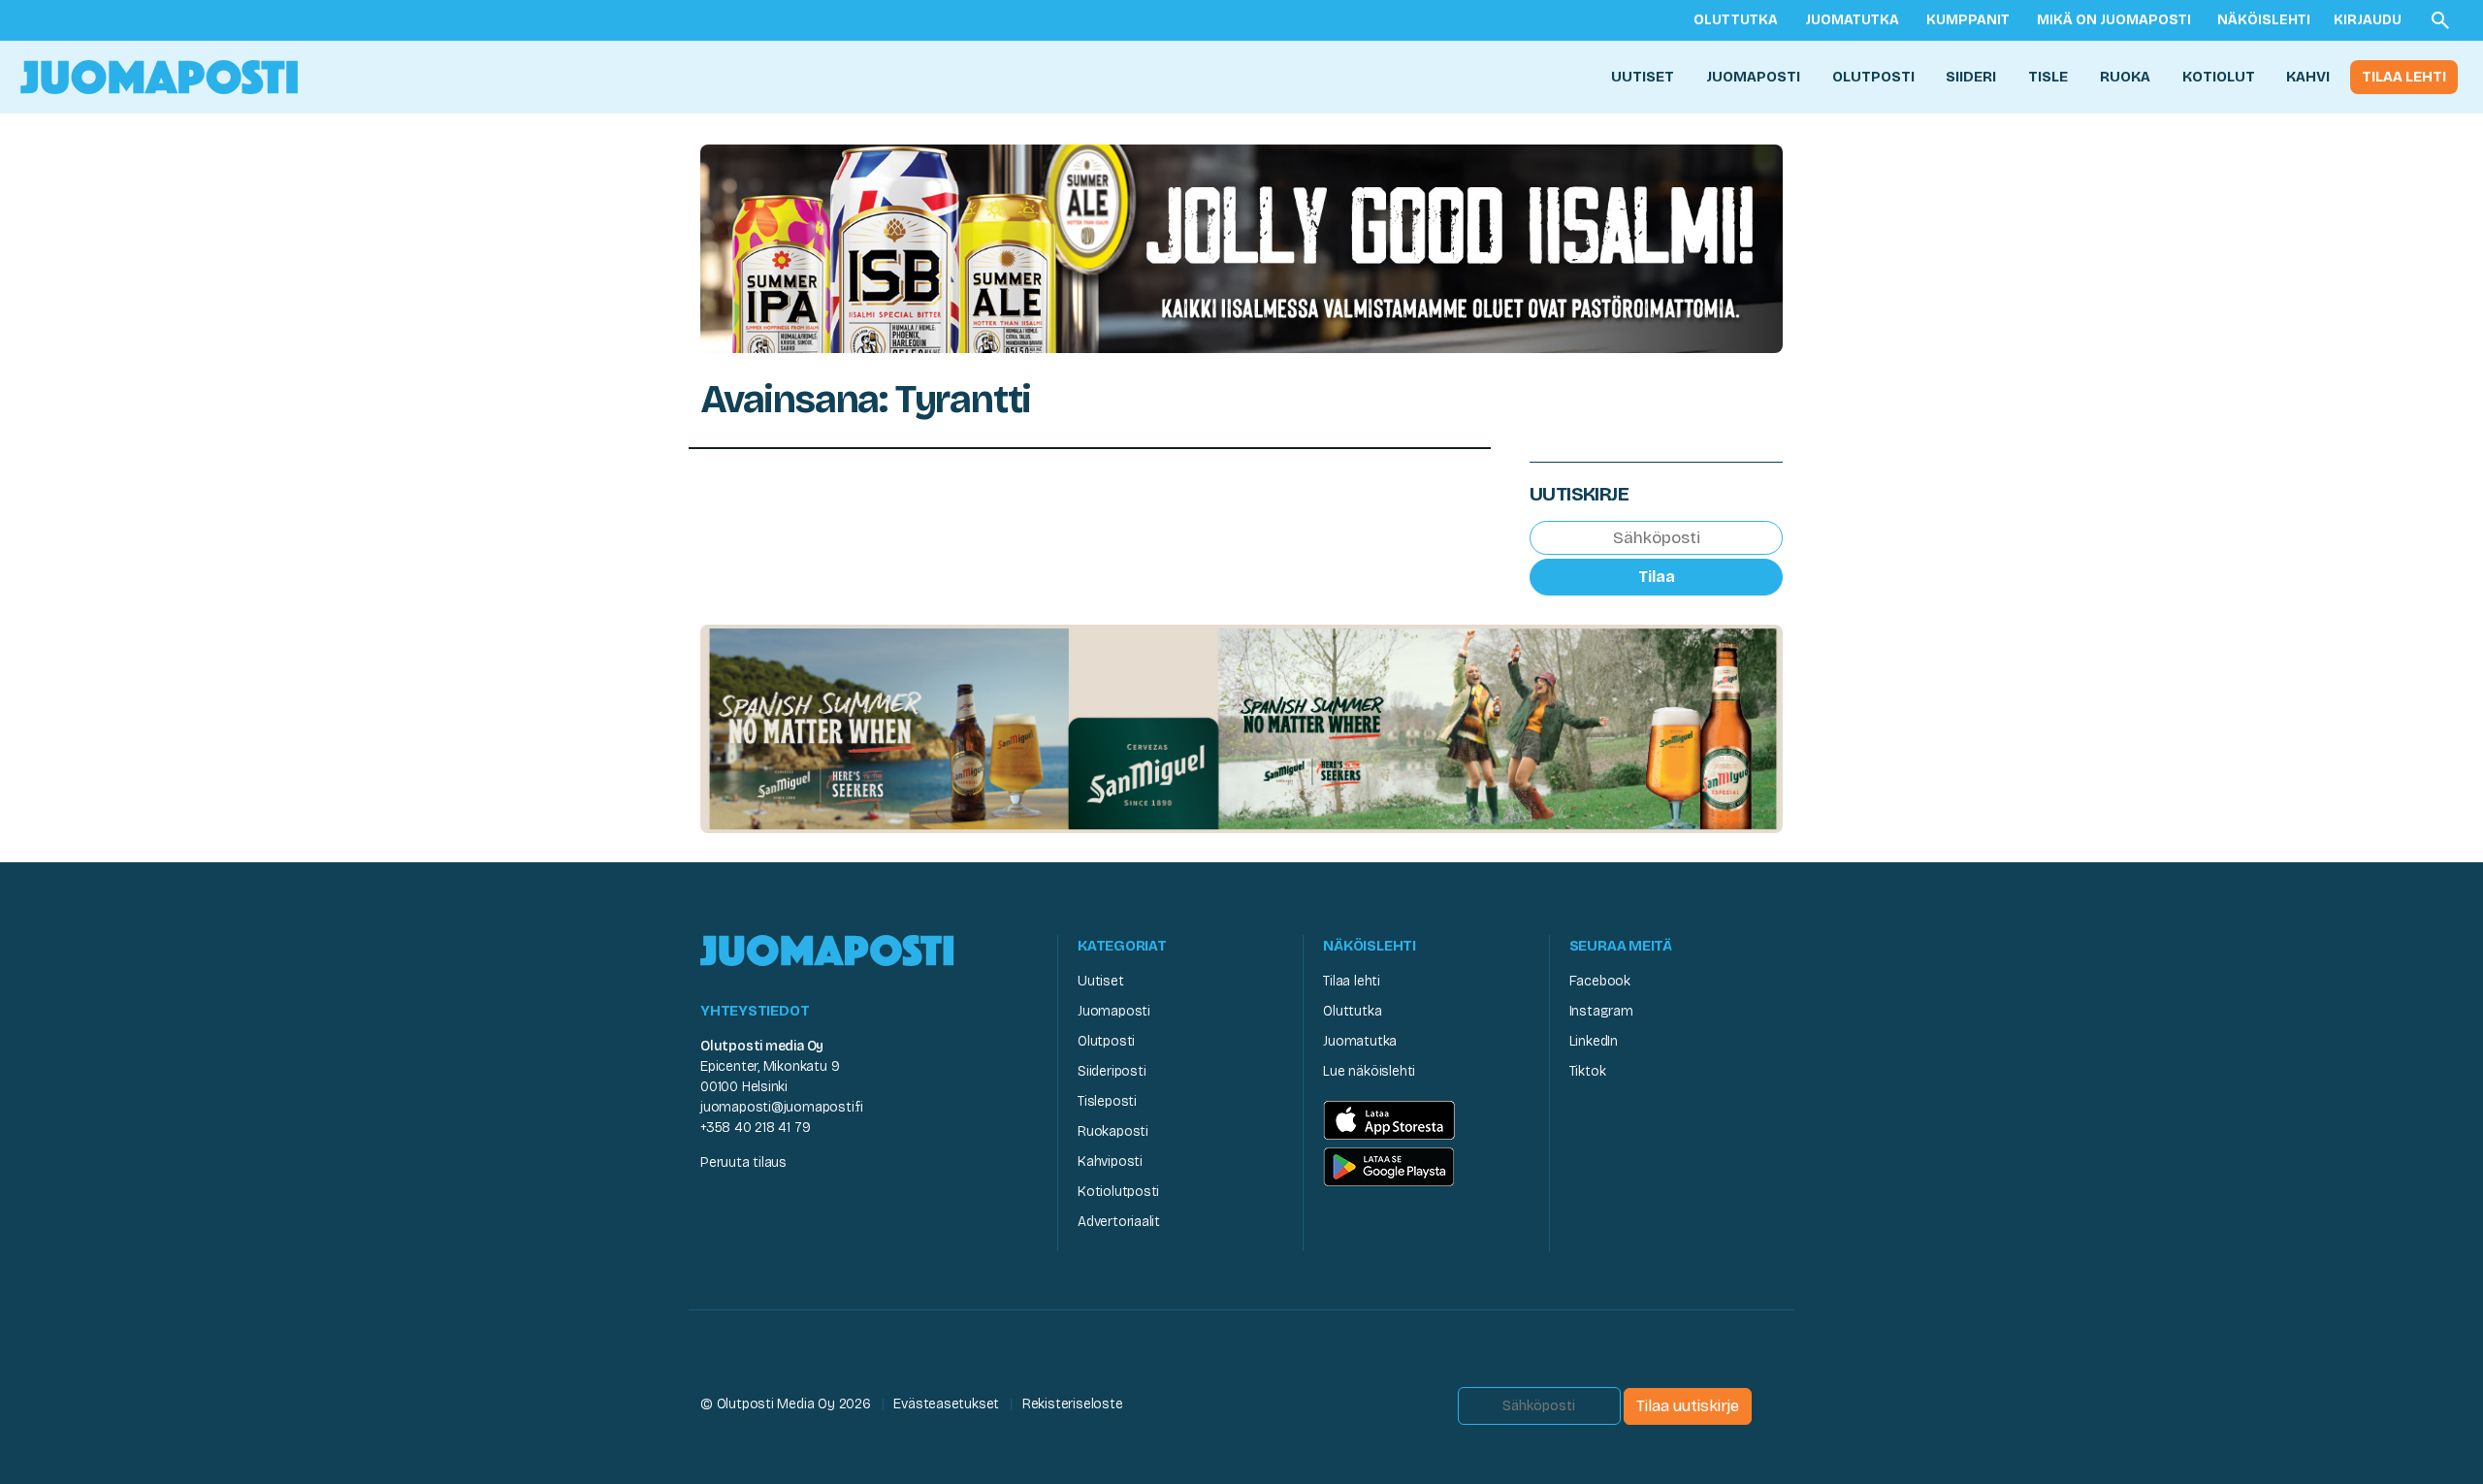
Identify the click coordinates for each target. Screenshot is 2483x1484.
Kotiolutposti (1118, 1192)
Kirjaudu (2368, 20)
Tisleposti (1107, 1101)
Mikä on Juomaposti (2114, 20)
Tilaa (1657, 577)
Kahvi (2308, 77)
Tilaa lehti (2404, 77)
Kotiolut (2219, 77)
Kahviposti (1110, 1161)
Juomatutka (1852, 20)
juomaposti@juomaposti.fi (782, 1107)
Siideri (1971, 77)
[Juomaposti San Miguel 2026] (1241, 728)
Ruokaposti (1113, 1131)
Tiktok (1588, 1071)
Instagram (1601, 1011)
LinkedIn (1594, 1041)
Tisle (2048, 77)
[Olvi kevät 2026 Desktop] (1241, 247)
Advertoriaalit (1119, 1222)
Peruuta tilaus (743, 1162)
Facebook (1600, 981)
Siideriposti (1112, 1071)
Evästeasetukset (946, 1404)
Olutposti (1873, 77)
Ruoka (2125, 77)
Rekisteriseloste (1073, 1404)
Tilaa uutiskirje (1688, 1406)
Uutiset (1643, 77)
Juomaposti (1753, 77)
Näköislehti (2264, 20)
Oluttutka (1736, 20)
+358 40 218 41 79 (755, 1128)
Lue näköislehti (1369, 1071)
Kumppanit (1968, 20)
